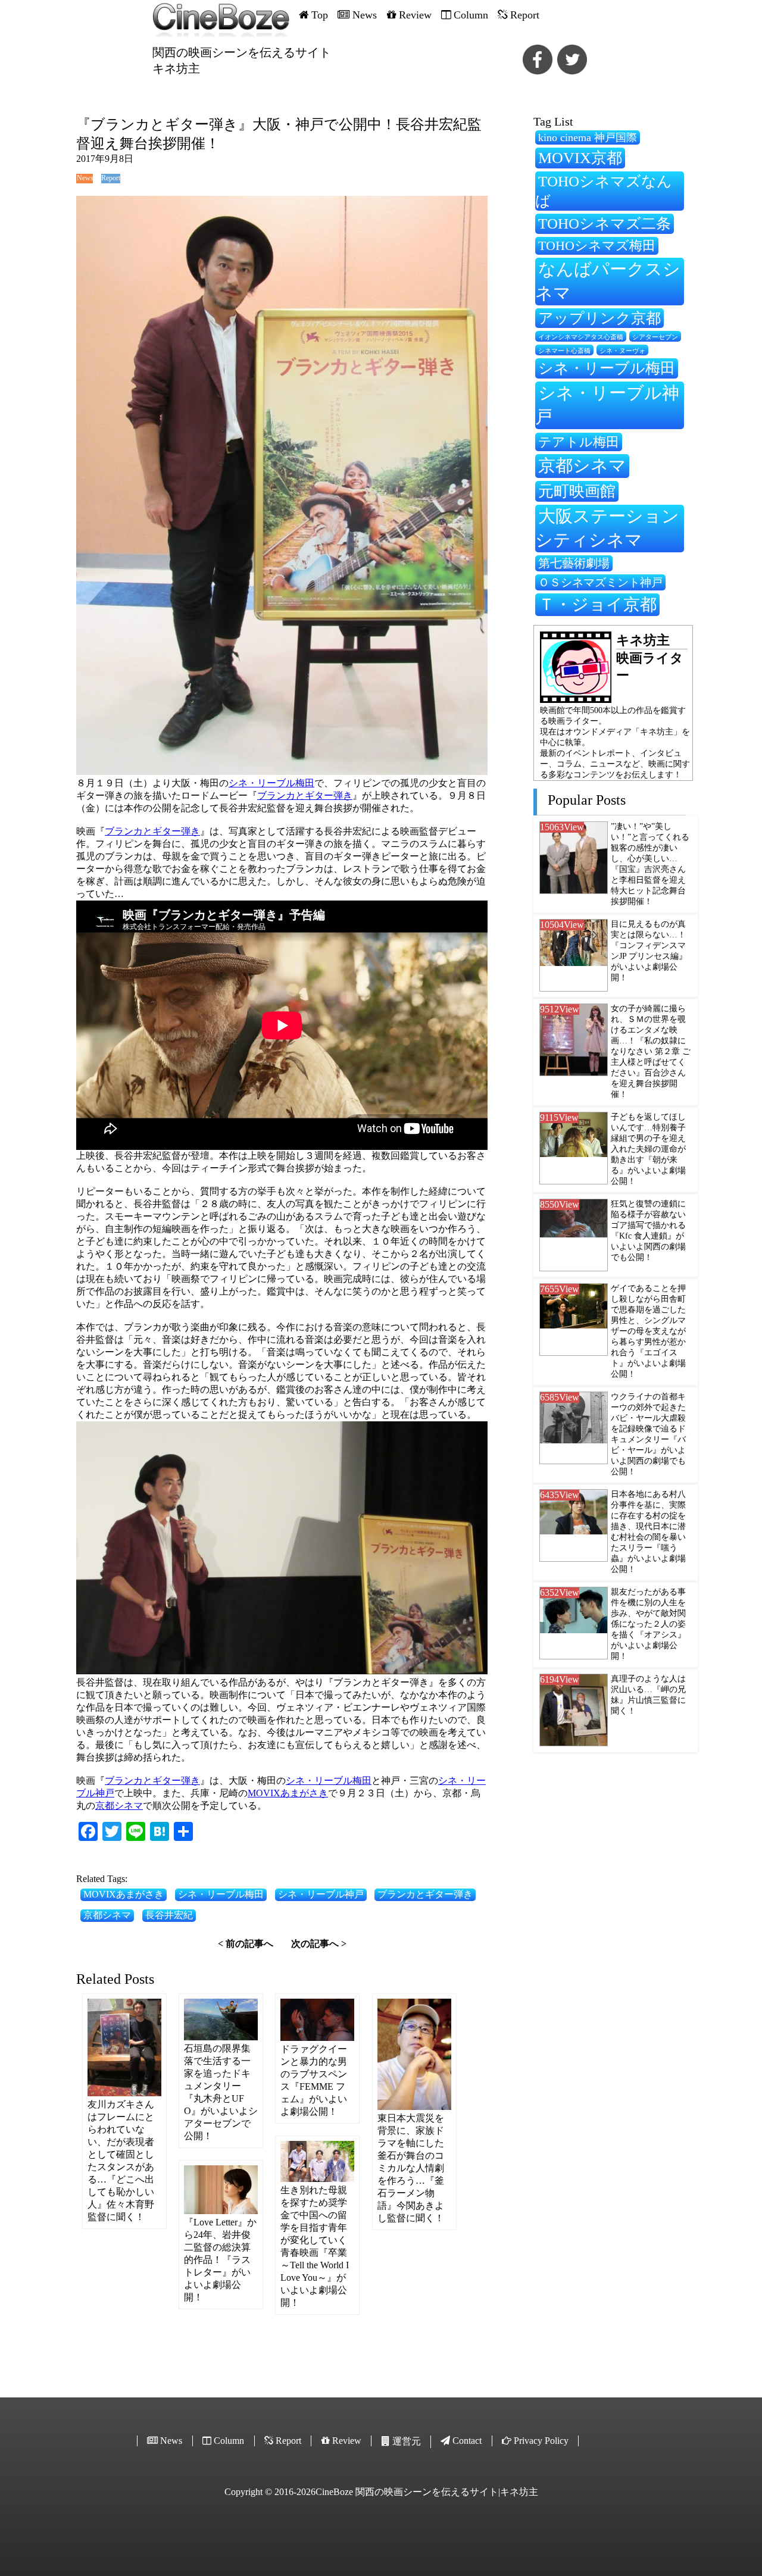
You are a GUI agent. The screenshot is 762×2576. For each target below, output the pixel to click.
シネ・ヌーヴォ (622, 351)
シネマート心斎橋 (564, 351)
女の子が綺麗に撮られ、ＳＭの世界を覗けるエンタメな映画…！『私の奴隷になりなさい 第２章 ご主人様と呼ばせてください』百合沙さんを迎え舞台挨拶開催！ (651, 1051)
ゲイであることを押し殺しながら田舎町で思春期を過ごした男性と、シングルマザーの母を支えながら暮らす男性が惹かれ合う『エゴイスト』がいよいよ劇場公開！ (648, 1331)
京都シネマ (119, 1806)
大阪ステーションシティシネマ (607, 528)
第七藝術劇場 (574, 563)
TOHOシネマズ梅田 (597, 246)
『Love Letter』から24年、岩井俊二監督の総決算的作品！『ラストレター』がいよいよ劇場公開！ (220, 2260)
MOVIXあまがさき (288, 1793)
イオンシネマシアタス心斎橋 (581, 337)
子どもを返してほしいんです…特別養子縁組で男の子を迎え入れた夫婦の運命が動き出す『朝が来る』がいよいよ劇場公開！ (648, 1149)
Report (110, 178)
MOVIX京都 (580, 158)
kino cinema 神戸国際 (588, 137)
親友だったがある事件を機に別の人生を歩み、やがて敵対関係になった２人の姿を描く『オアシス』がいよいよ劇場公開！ (648, 1624)
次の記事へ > (319, 1944)
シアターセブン (655, 337)
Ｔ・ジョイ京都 (597, 604)
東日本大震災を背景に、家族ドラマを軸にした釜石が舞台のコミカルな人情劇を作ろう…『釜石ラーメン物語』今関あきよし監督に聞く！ (411, 2168)
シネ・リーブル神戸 (321, 1894)
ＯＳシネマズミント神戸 (600, 582)
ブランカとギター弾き (305, 795)
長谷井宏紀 (169, 1915)
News (85, 178)
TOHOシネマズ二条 (605, 223)
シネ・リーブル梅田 (271, 783)
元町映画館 (577, 491)
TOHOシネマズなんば (604, 191)
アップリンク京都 (599, 318)
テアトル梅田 (579, 442)
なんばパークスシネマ (608, 281)
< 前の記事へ (246, 1944)
